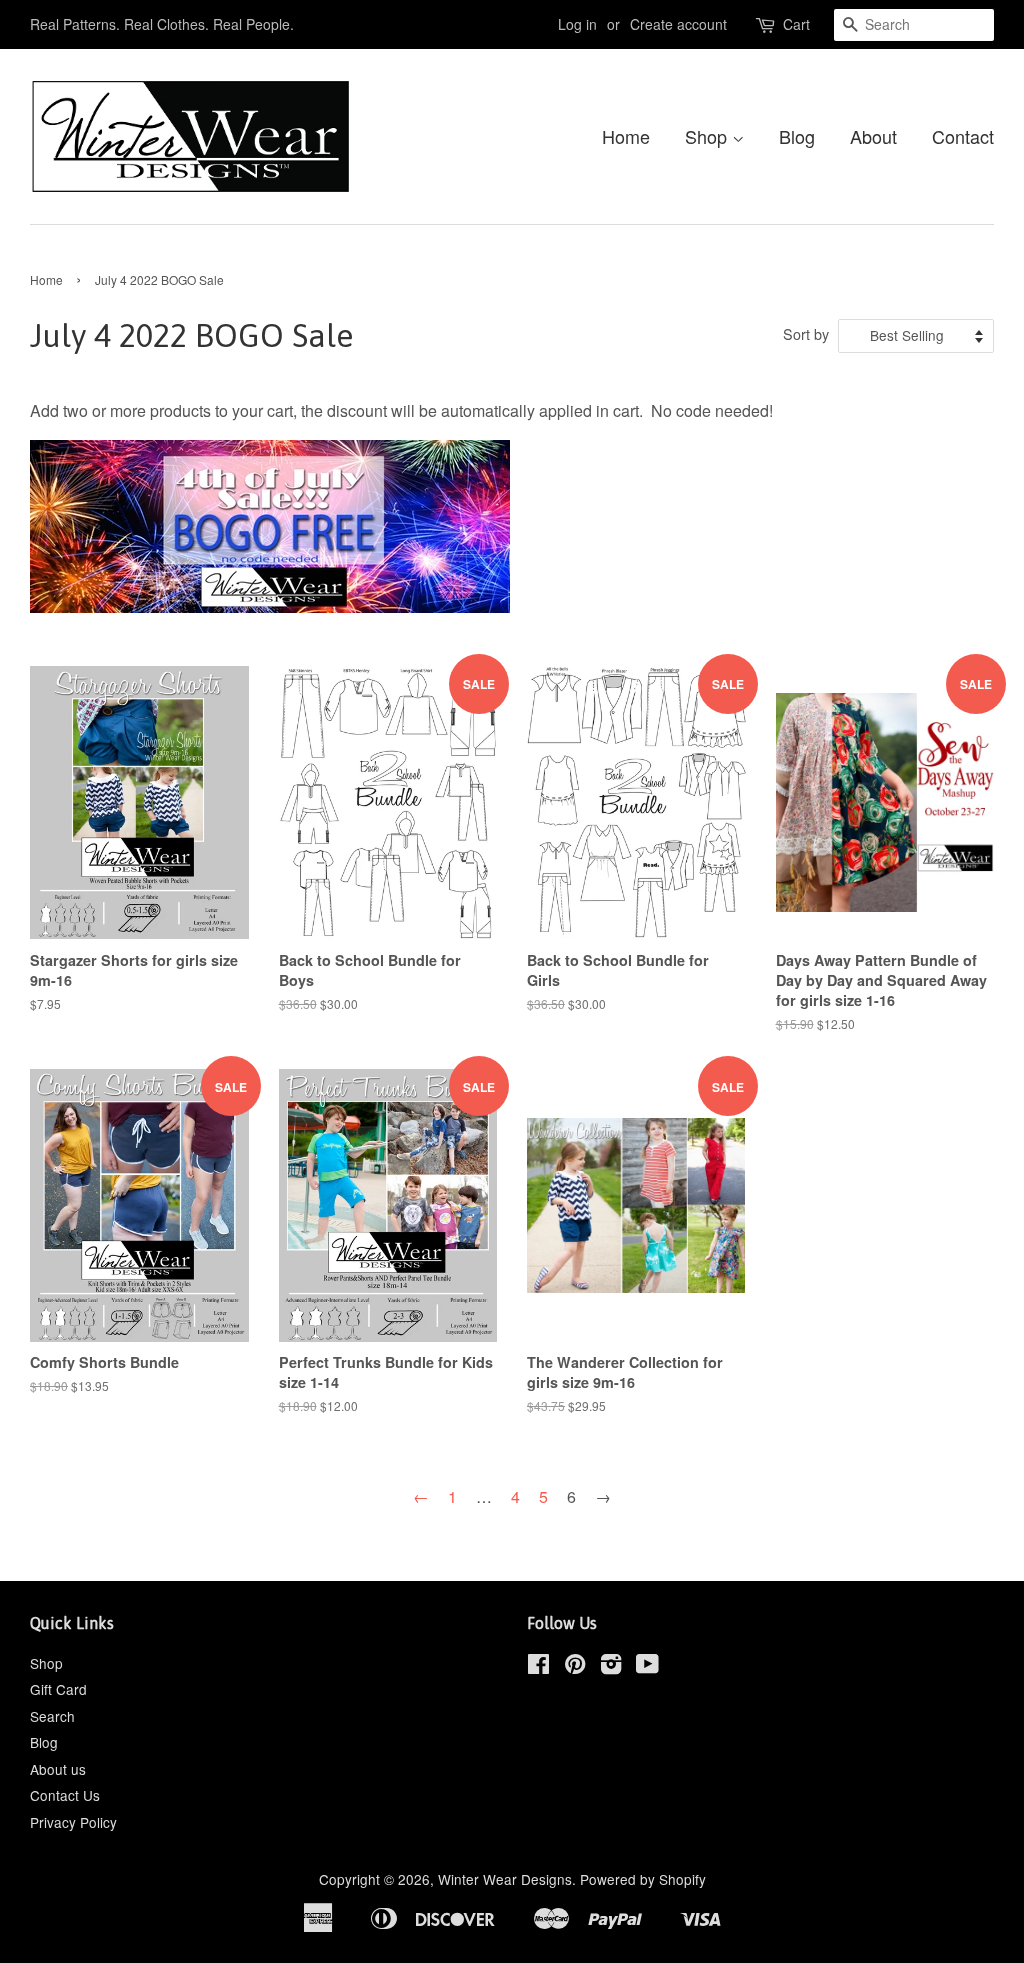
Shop (708, 136)
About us (58, 1769)
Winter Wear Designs (505, 1879)
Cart (796, 24)
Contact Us (65, 1795)
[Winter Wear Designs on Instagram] (611, 1667)
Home (626, 136)
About (873, 136)
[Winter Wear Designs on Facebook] (538, 1667)
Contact (963, 136)
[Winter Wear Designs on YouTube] (647, 1667)
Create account (678, 24)
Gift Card (58, 1689)
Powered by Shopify (643, 1879)
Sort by (806, 333)
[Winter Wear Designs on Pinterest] (575, 1667)
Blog (797, 136)
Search (52, 1716)
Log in (577, 24)
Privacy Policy (73, 1822)
